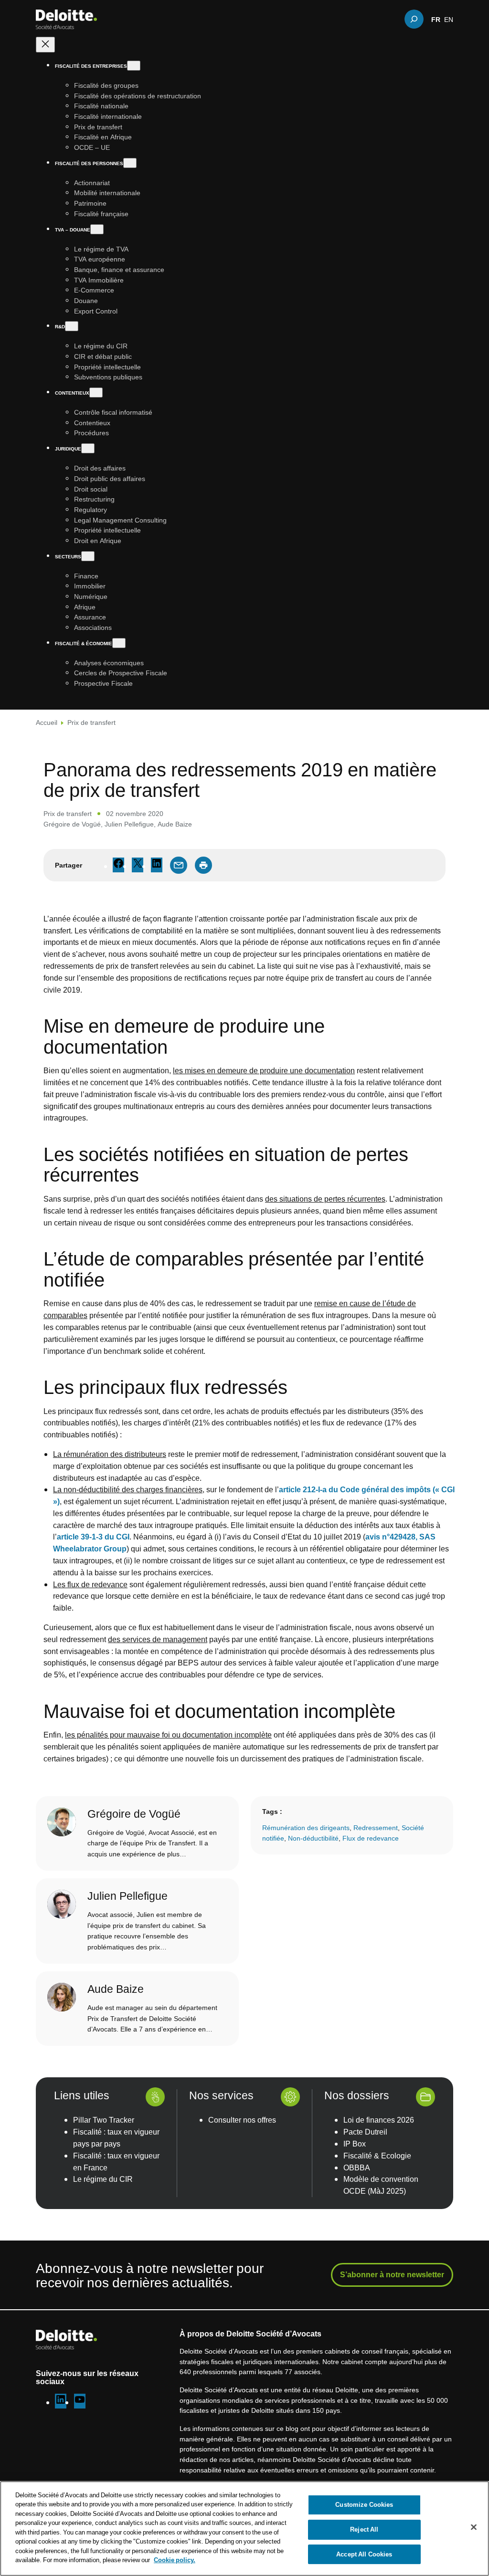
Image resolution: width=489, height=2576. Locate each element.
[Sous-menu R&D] (72, 326)
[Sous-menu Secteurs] (88, 556)
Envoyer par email (179, 865)
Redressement (376, 1827)
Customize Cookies (364, 2505)
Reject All (364, 2529)
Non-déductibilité (313, 1838)
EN (449, 19)
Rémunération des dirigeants (306, 1827)
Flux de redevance (371, 1838)
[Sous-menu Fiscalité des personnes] (130, 163)
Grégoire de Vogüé (72, 824)
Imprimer (203, 865)
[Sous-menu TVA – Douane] (97, 229)
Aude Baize (175, 824)
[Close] (474, 2527)
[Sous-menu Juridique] (88, 448)
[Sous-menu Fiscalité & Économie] (119, 643)
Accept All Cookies (364, 2554)
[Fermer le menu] (45, 45)
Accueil (47, 722)
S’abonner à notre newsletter (392, 2274)
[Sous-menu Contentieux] (96, 393)
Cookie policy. (175, 2560)
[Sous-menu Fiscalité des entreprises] (134, 66)
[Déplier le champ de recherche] (414, 19)
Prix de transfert (91, 722)
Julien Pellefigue (129, 824)
